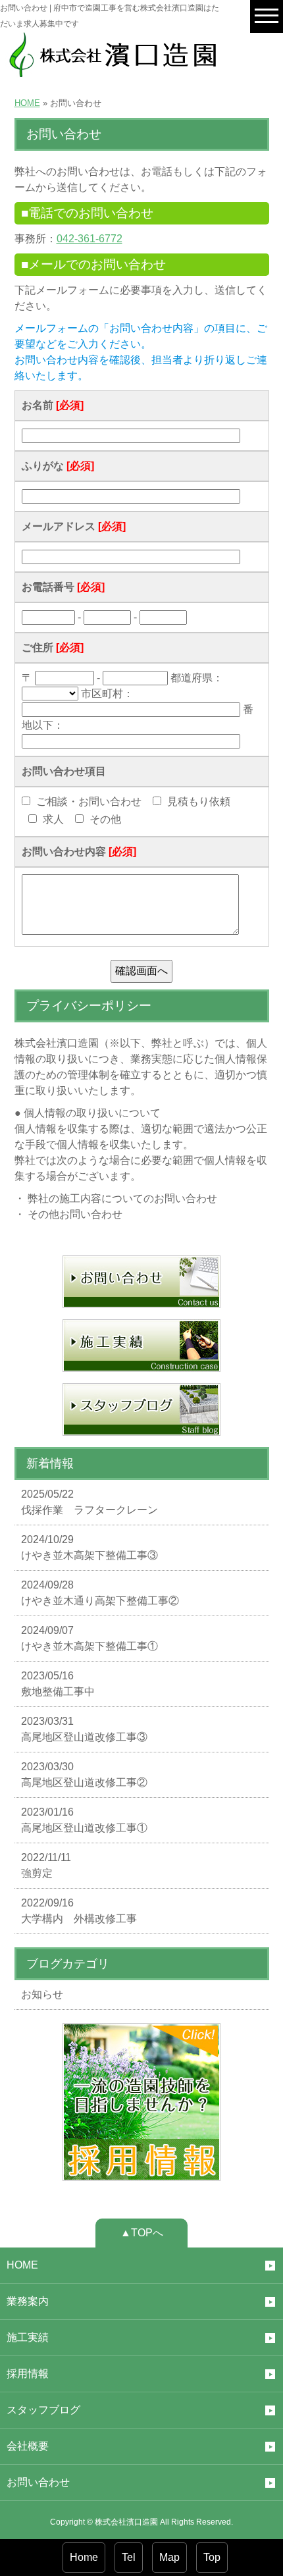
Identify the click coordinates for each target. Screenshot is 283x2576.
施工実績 (28, 2337)
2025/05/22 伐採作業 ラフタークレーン (90, 1502)
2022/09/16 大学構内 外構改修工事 (79, 1911)
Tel (129, 2557)
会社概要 (28, 2446)
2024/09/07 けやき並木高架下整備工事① (90, 1638)
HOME (27, 103)
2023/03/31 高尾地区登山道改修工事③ (84, 1729)
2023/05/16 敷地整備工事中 (58, 1684)
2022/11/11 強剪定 (46, 1865)
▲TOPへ (142, 2233)
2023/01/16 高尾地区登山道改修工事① (84, 1820)
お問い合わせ (38, 2482)
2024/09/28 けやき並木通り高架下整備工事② (100, 1593)
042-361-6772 (90, 239)
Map (169, 2557)
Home (84, 2557)
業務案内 (28, 2301)
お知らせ (42, 1994)
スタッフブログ (43, 2410)
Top (212, 2557)
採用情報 (28, 2374)
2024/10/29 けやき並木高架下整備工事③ (90, 1547)
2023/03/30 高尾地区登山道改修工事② (84, 1774)
